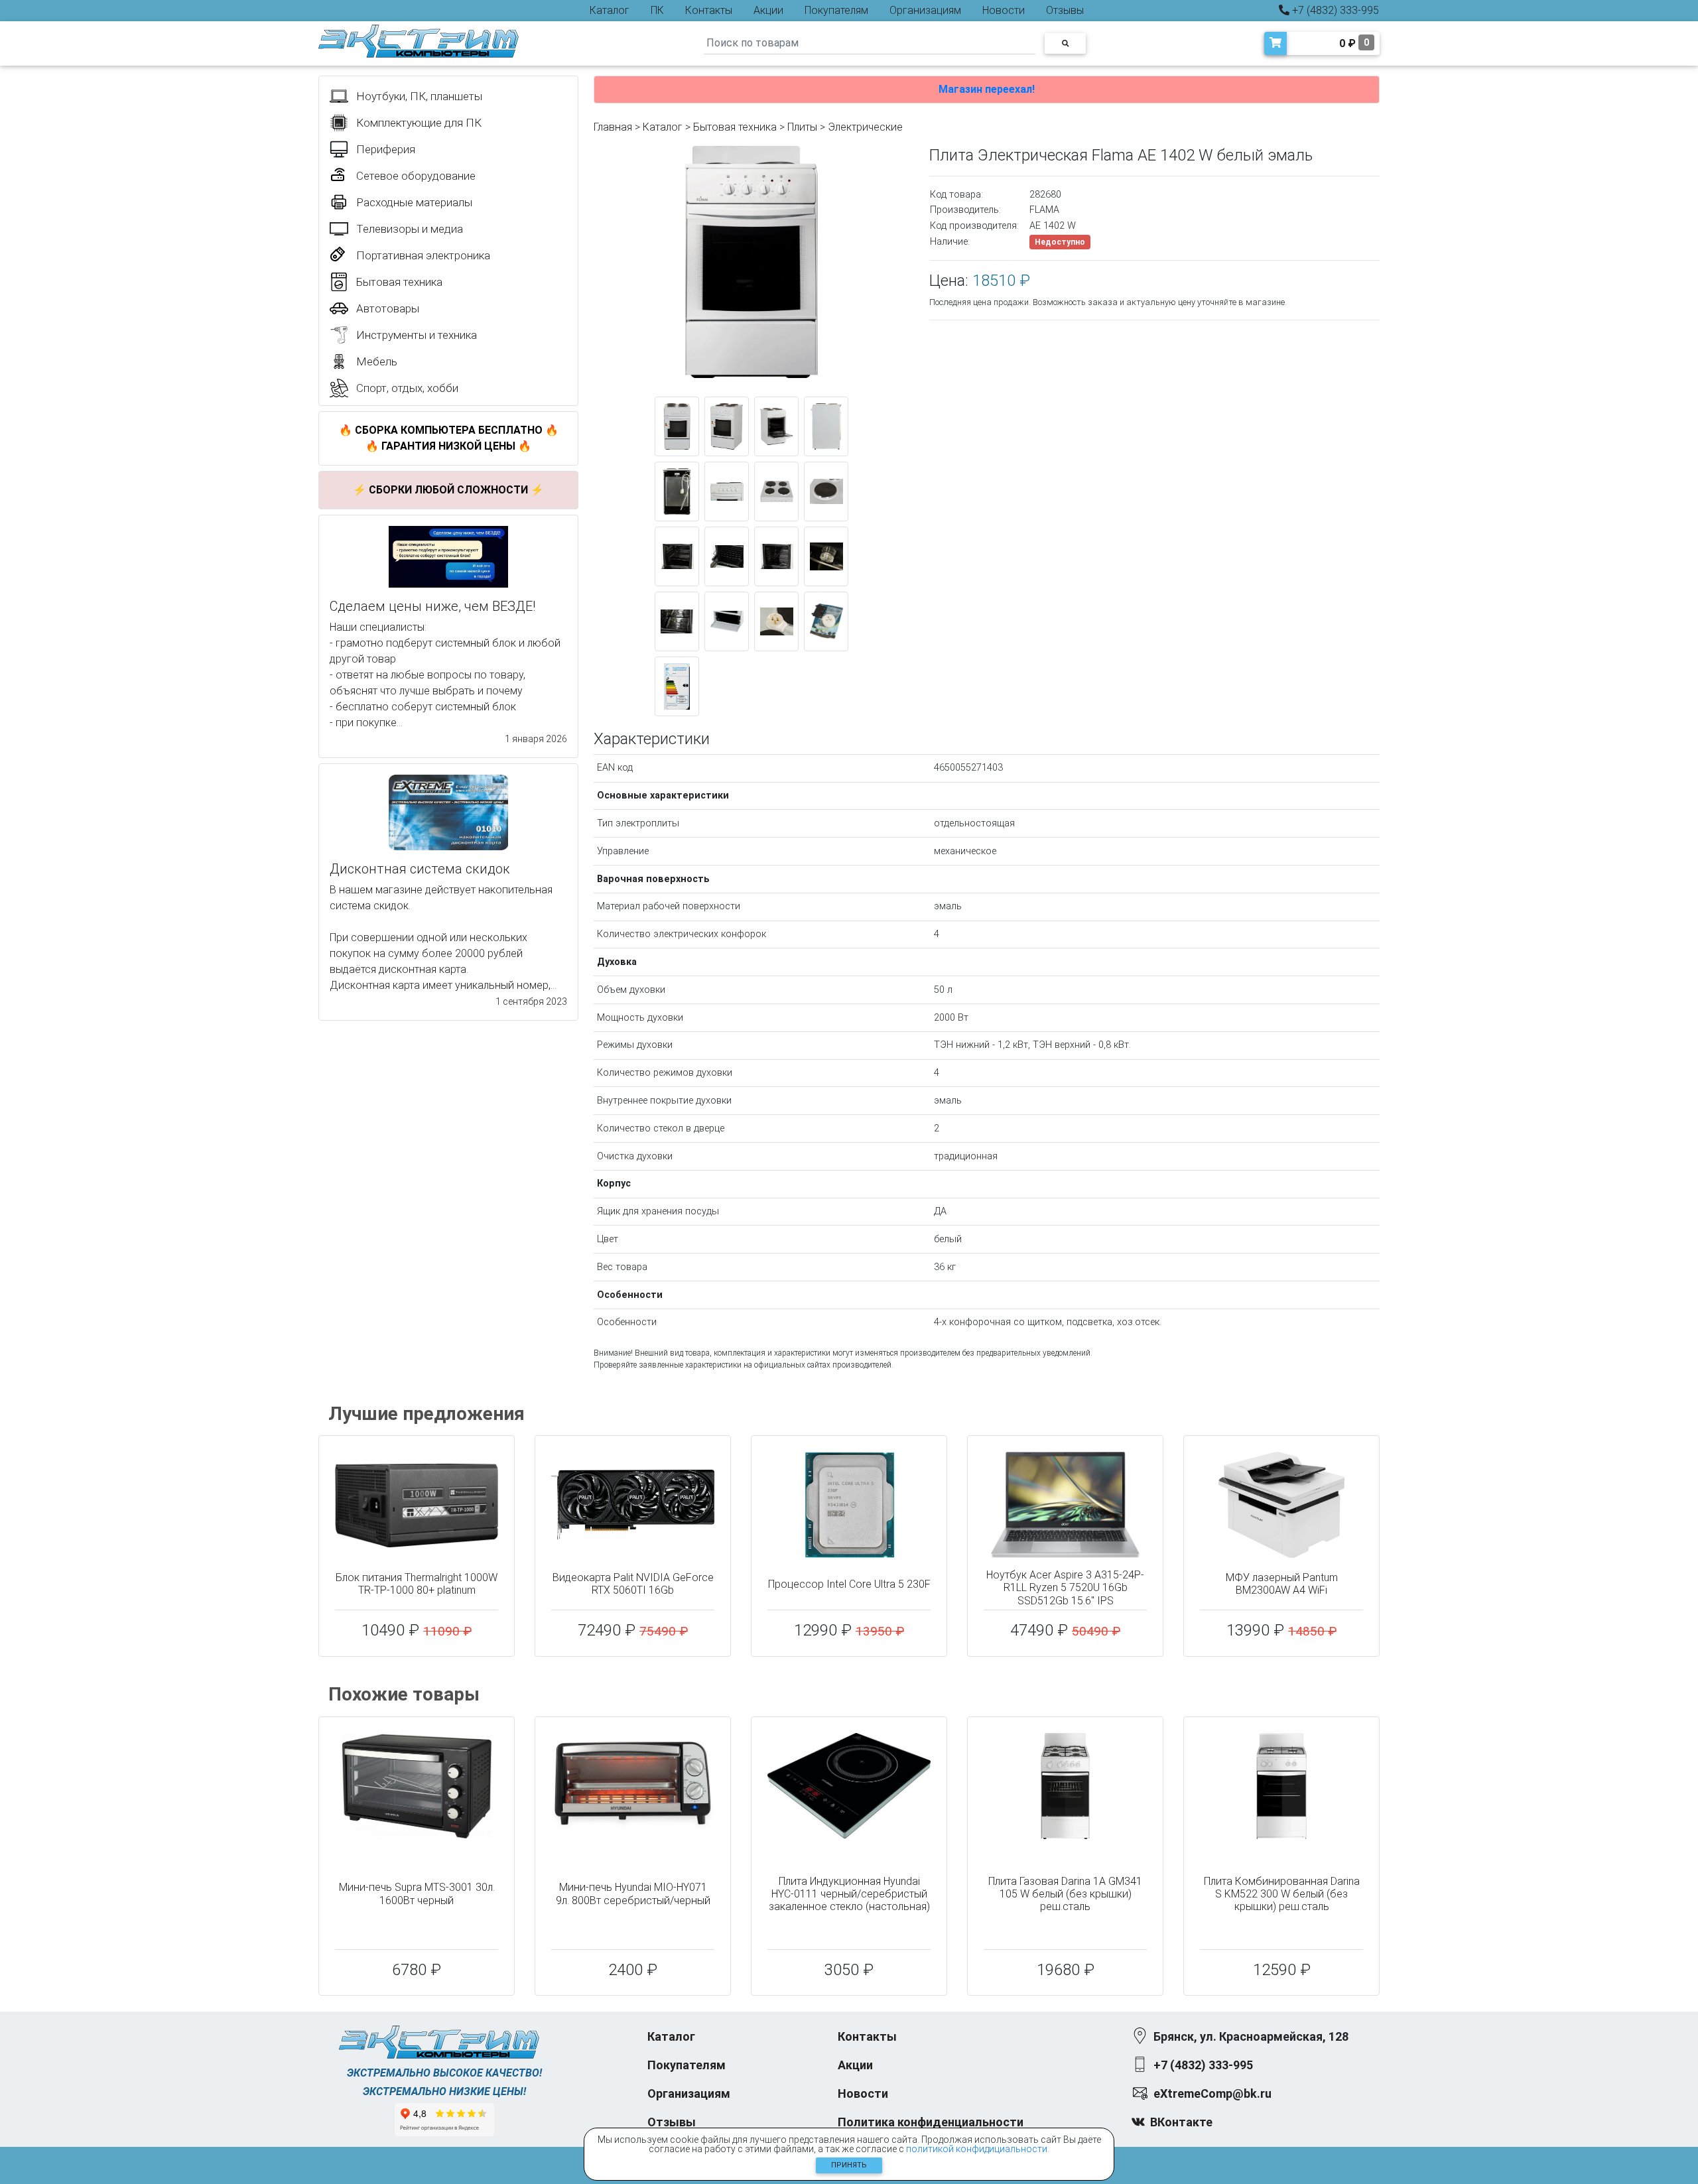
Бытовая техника (735, 127)
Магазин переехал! (987, 89)
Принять (849, 2165)
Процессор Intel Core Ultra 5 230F (849, 1584)
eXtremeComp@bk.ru (1212, 2093)
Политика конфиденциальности (931, 2122)
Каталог (610, 10)
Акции (768, 10)
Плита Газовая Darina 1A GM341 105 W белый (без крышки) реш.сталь (1065, 1894)
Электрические (865, 127)
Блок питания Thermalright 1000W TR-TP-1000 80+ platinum (417, 1584)
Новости (1004, 10)
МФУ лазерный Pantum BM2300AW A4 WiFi (1282, 1584)
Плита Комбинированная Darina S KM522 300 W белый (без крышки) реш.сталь (1282, 1894)
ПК (657, 10)
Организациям (925, 10)
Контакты (709, 10)
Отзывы (1065, 10)
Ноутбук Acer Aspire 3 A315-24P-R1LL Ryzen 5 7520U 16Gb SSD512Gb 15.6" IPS (1065, 1587)
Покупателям (836, 10)
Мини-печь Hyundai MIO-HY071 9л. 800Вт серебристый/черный (633, 1894)
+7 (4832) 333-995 (1334, 10)
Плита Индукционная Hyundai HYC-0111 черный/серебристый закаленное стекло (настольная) (849, 1894)
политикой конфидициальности (977, 2149)
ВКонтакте (1181, 2122)
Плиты (802, 127)
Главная (613, 127)
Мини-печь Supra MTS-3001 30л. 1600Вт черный (417, 1894)
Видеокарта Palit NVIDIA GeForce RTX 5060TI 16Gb (633, 1584)
